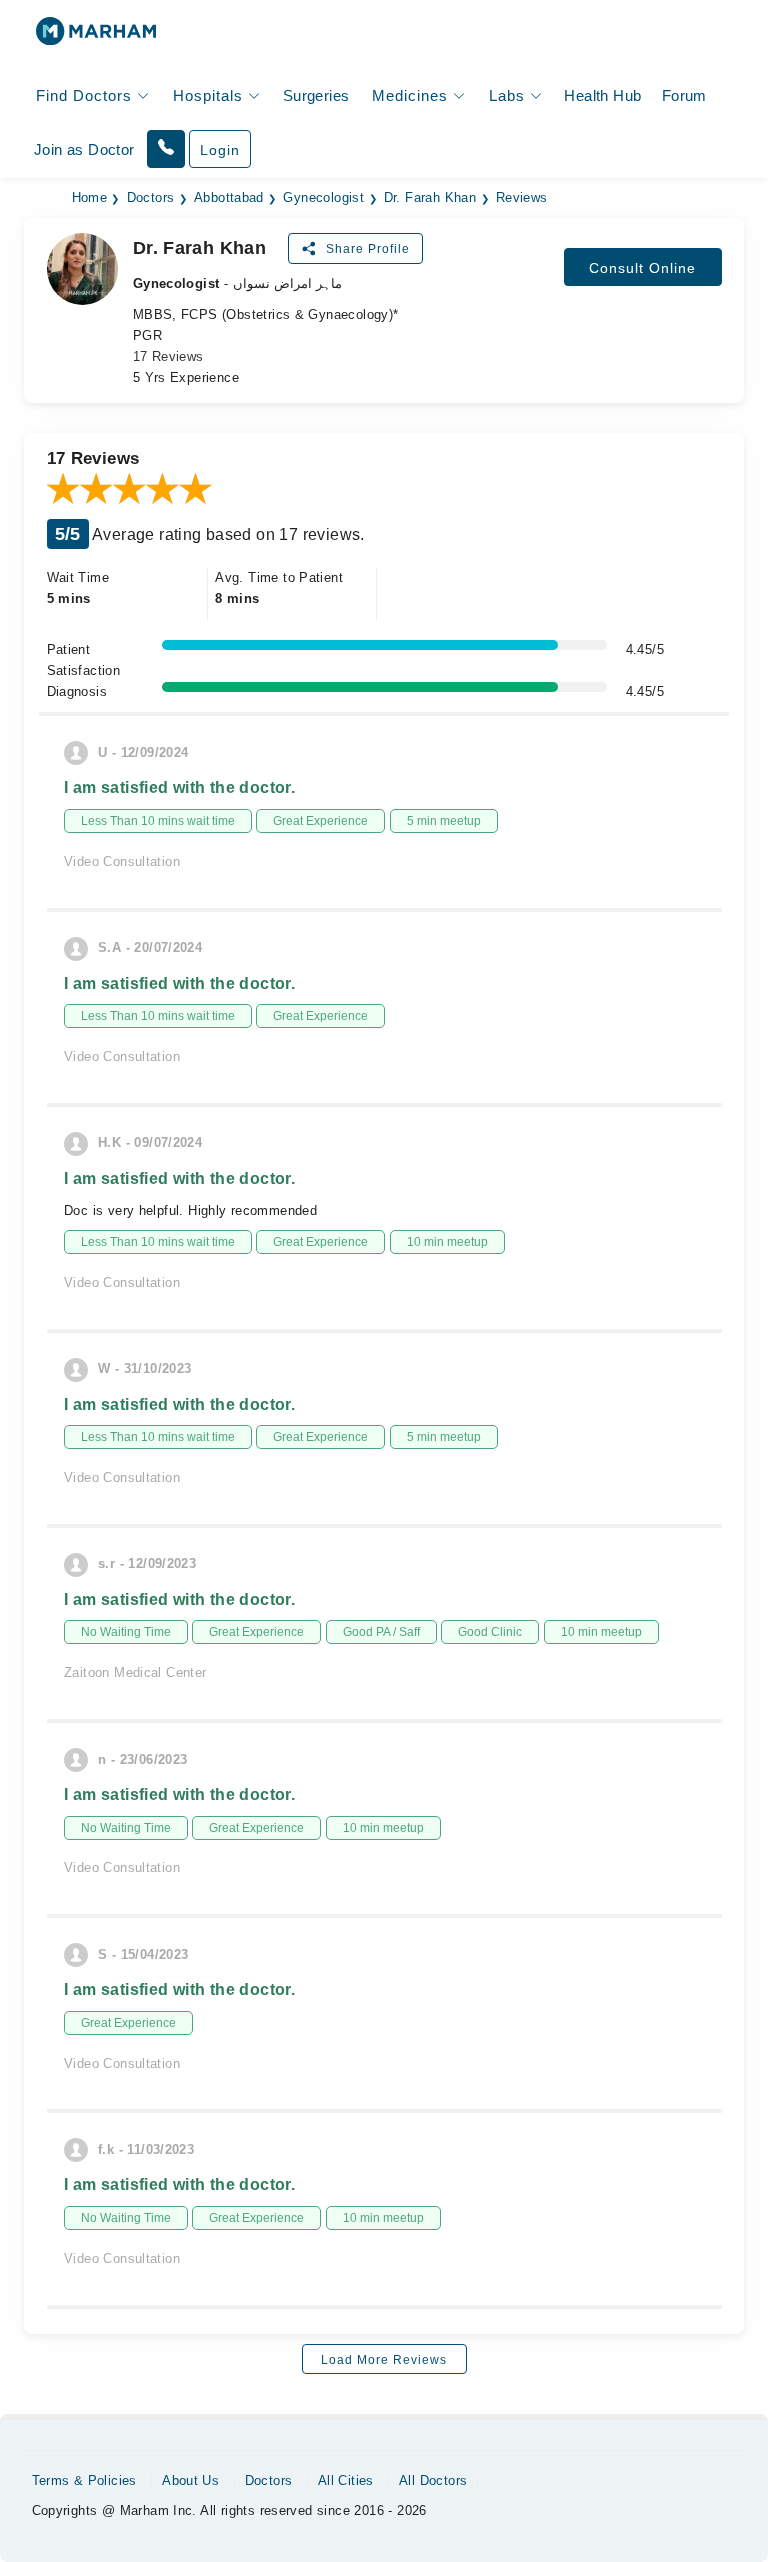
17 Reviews (168, 356)
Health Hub (602, 95)
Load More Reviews (384, 2360)
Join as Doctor (84, 149)
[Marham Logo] (96, 37)
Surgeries (316, 95)
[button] (166, 149)
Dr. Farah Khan (430, 198)
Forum (684, 95)
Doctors (151, 198)
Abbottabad (229, 198)
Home (90, 198)
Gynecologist (323, 198)
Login (220, 150)
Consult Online (642, 268)
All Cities (346, 2480)
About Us (190, 2480)
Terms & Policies (84, 2480)
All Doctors (433, 2480)
